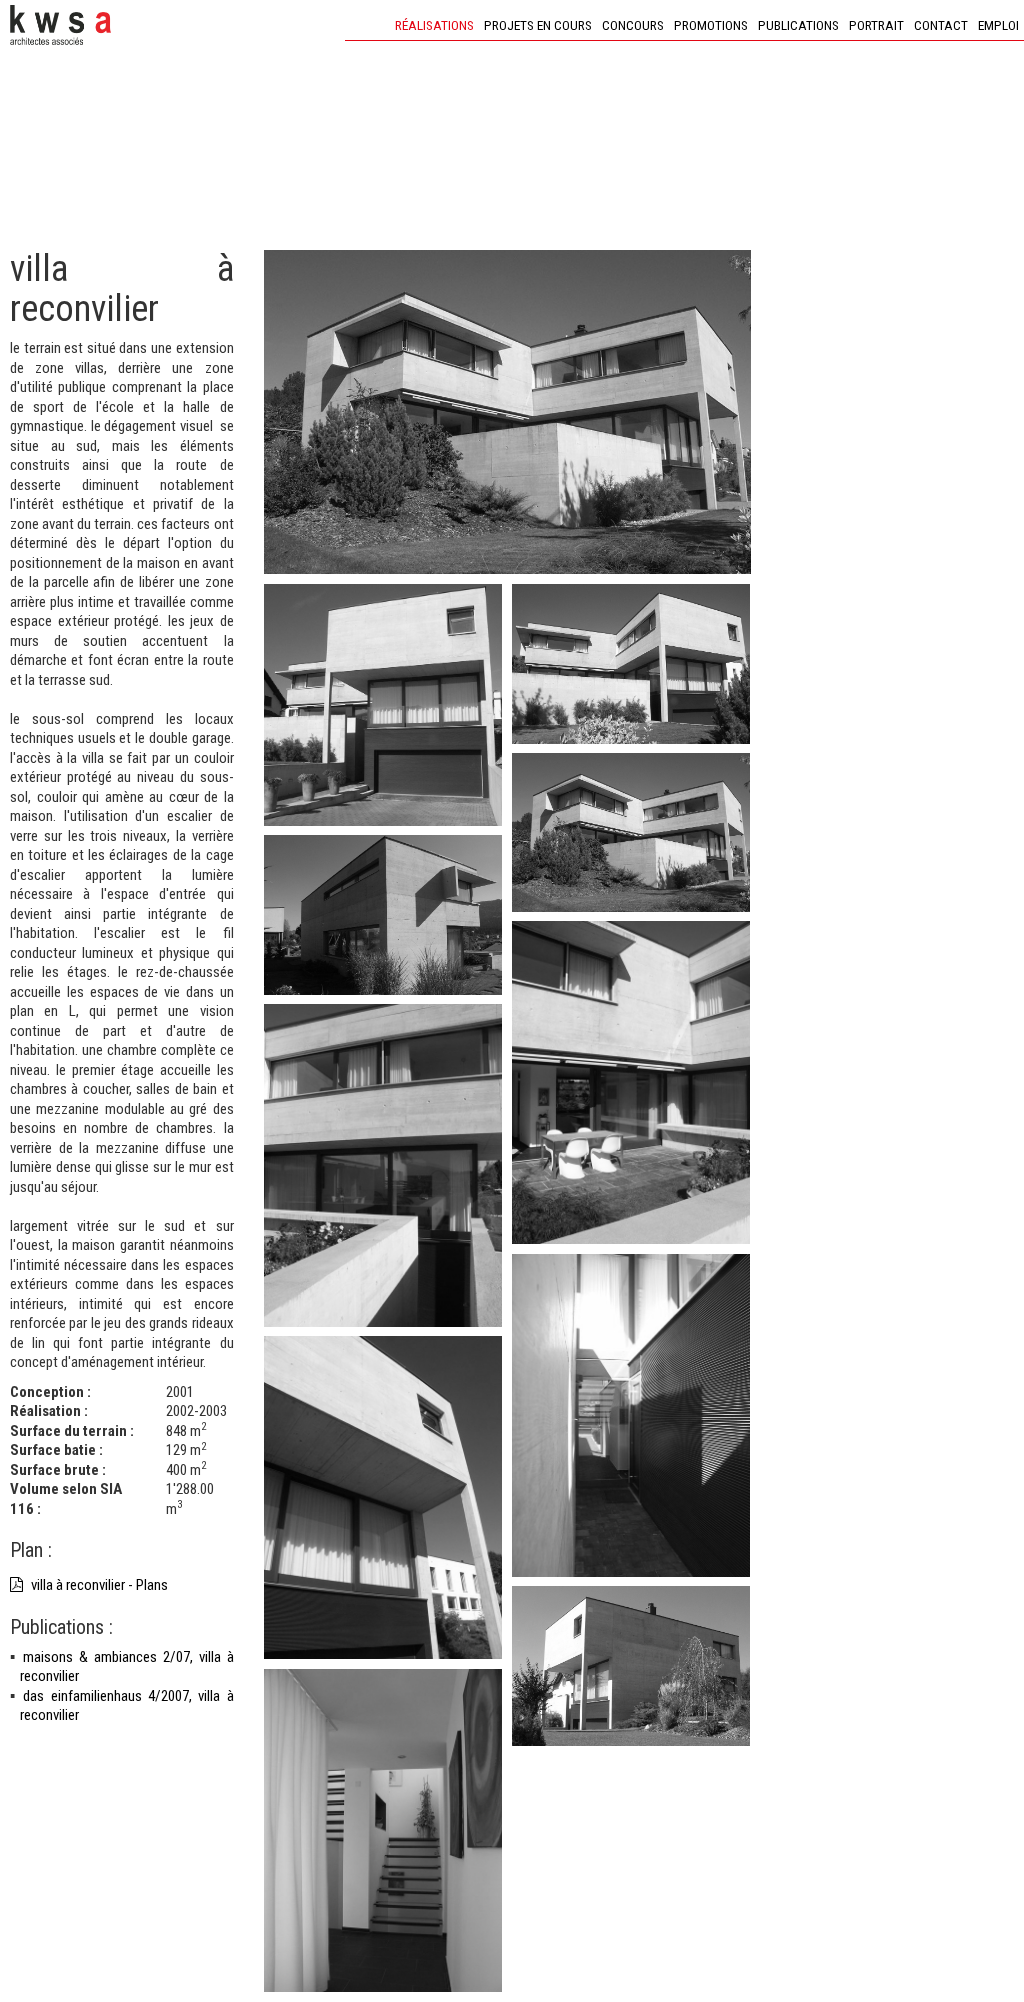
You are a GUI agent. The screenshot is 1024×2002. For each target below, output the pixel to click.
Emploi (998, 25)
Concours (633, 25)
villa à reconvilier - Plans (98, 1585)
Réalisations (434, 25)
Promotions (711, 25)
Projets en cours (538, 25)
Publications (798, 25)
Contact (941, 25)
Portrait (876, 25)
